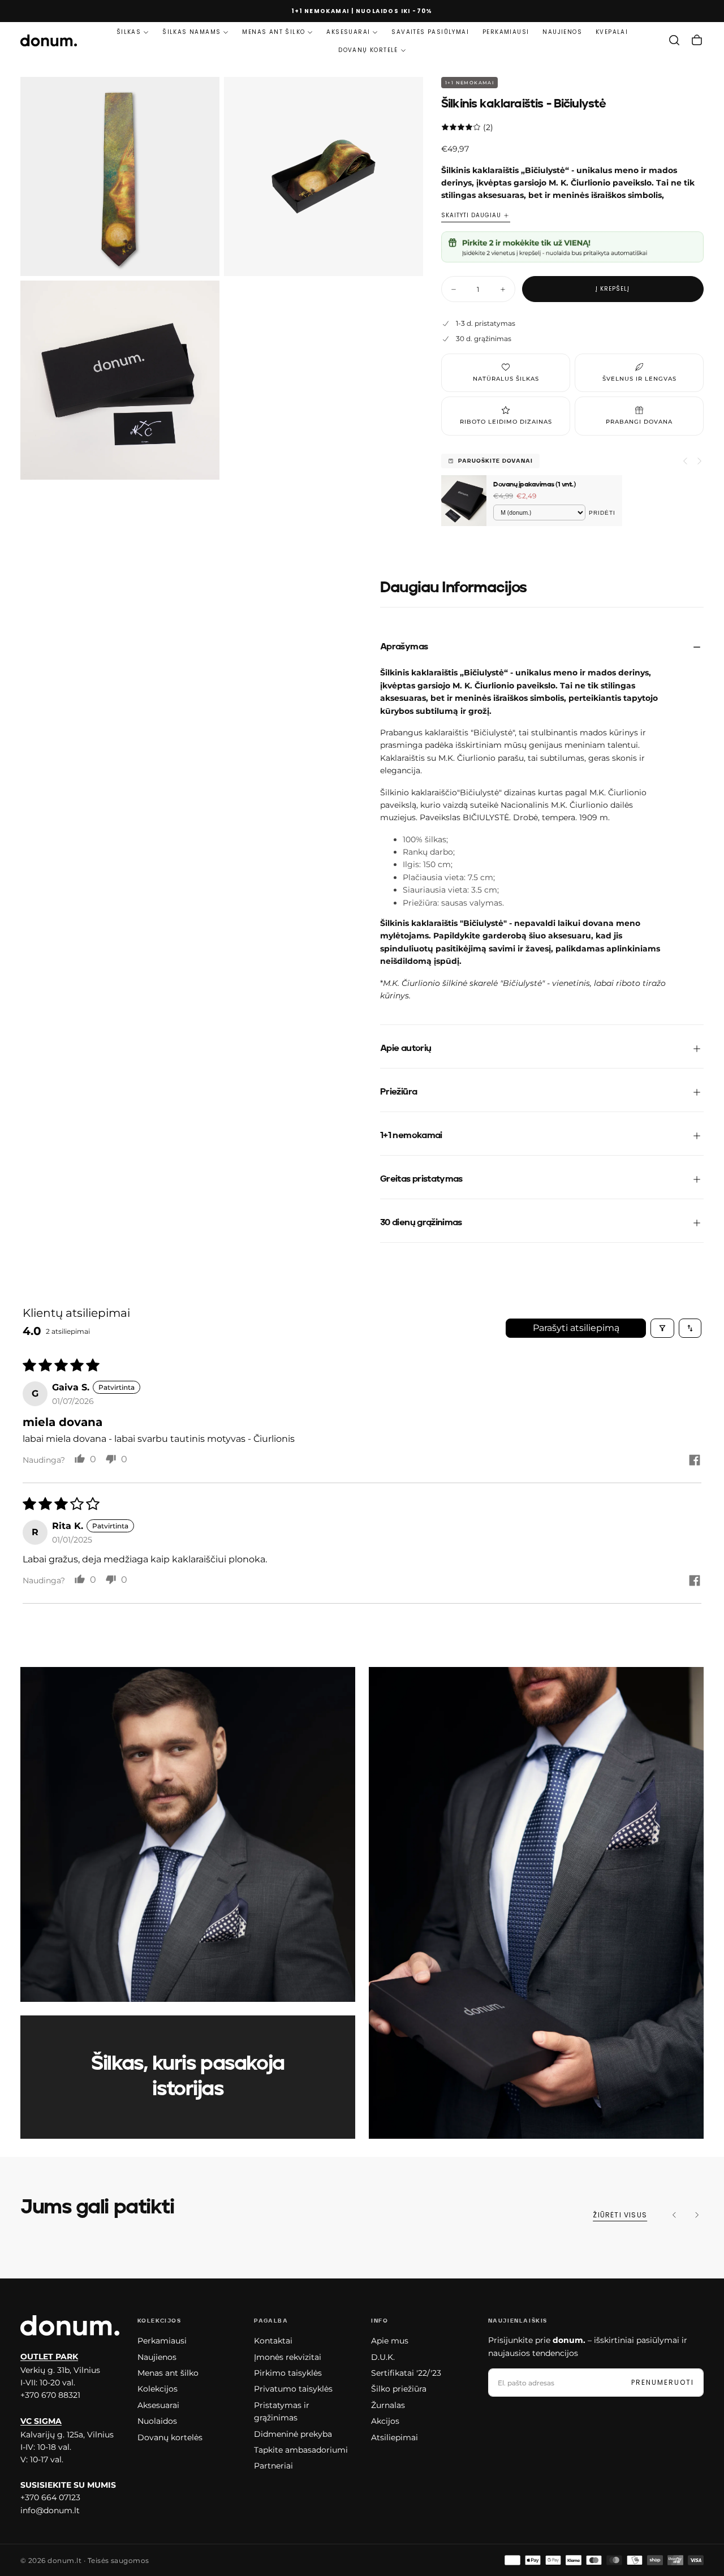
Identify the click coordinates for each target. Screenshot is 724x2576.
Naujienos (562, 32)
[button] (674, 40)
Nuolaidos (157, 2421)
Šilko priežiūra (399, 2389)
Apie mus (390, 2341)
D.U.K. (383, 2357)
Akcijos (385, 2421)
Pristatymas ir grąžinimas (282, 2411)
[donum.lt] (70, 2325)
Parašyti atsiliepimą (576, 1328)
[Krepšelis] (697, 40)
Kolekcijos (158, 2389)
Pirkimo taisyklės (288, 2373)
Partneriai (273, 2466)
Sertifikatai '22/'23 (406, 2373)
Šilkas (129, 32)
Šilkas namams (191, 32)
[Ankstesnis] (674, 2215)
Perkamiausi (506, 32)
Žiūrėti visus (620, 2215)
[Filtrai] (662, 1328)
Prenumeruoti (663, 2382)
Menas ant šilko (273, 32)
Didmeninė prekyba (293, 2434)
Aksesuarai (348, 32)
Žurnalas (388, 2405)
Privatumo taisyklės (293, 2389)
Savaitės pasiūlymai (430, 32)
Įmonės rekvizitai (288, 2357)
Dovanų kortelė (368, 50)
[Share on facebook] (695, 1461)
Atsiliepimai (395, 2437)
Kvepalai (612, 32)
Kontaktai (273, 2341)
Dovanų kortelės (170, 2437)
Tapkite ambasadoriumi (301, 2450)
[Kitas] (697, 2215)
